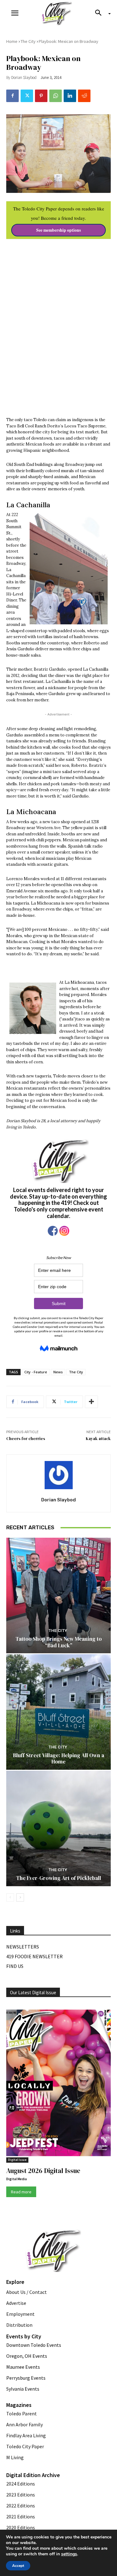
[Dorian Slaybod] (59, 1475)
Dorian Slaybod (24, 77)
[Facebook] (12, 96)
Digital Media (17, 2179)
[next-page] (20, 1897)
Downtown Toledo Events (34, 2345)
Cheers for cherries (26, 1439)
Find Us (15, 1966)
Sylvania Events (23, 2389)
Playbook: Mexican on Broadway (68, 41)
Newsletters (23, 1947)
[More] (91, 1402)
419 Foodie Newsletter (34, 1956)
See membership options (58, 230)
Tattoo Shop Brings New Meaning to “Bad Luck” (59, 1642)
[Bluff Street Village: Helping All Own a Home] (58, 1712)
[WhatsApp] (56, 96)
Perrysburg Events (26, 2378)
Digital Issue (17, 2160)
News (58, 1372)
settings (69, 2554)
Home (12, 41)
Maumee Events (23, 2367)
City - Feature (36, 1372)
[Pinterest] (41, 96)
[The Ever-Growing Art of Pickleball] (58, 1828)
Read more (21, 2192)
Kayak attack (98, 1439)
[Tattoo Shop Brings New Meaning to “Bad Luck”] (58, 1595)
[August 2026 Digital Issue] (58, 2084)
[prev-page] (10, 1897)
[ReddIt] (84, 96)
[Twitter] (27, 96)
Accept (18, 2566)
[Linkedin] (70, 96)
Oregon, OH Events (27, 2356)
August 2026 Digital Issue (43, 2171)
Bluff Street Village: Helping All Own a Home (59, 1758)
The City (28, 41)
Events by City (24, 2336)
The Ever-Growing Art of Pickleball (59, 1878)
